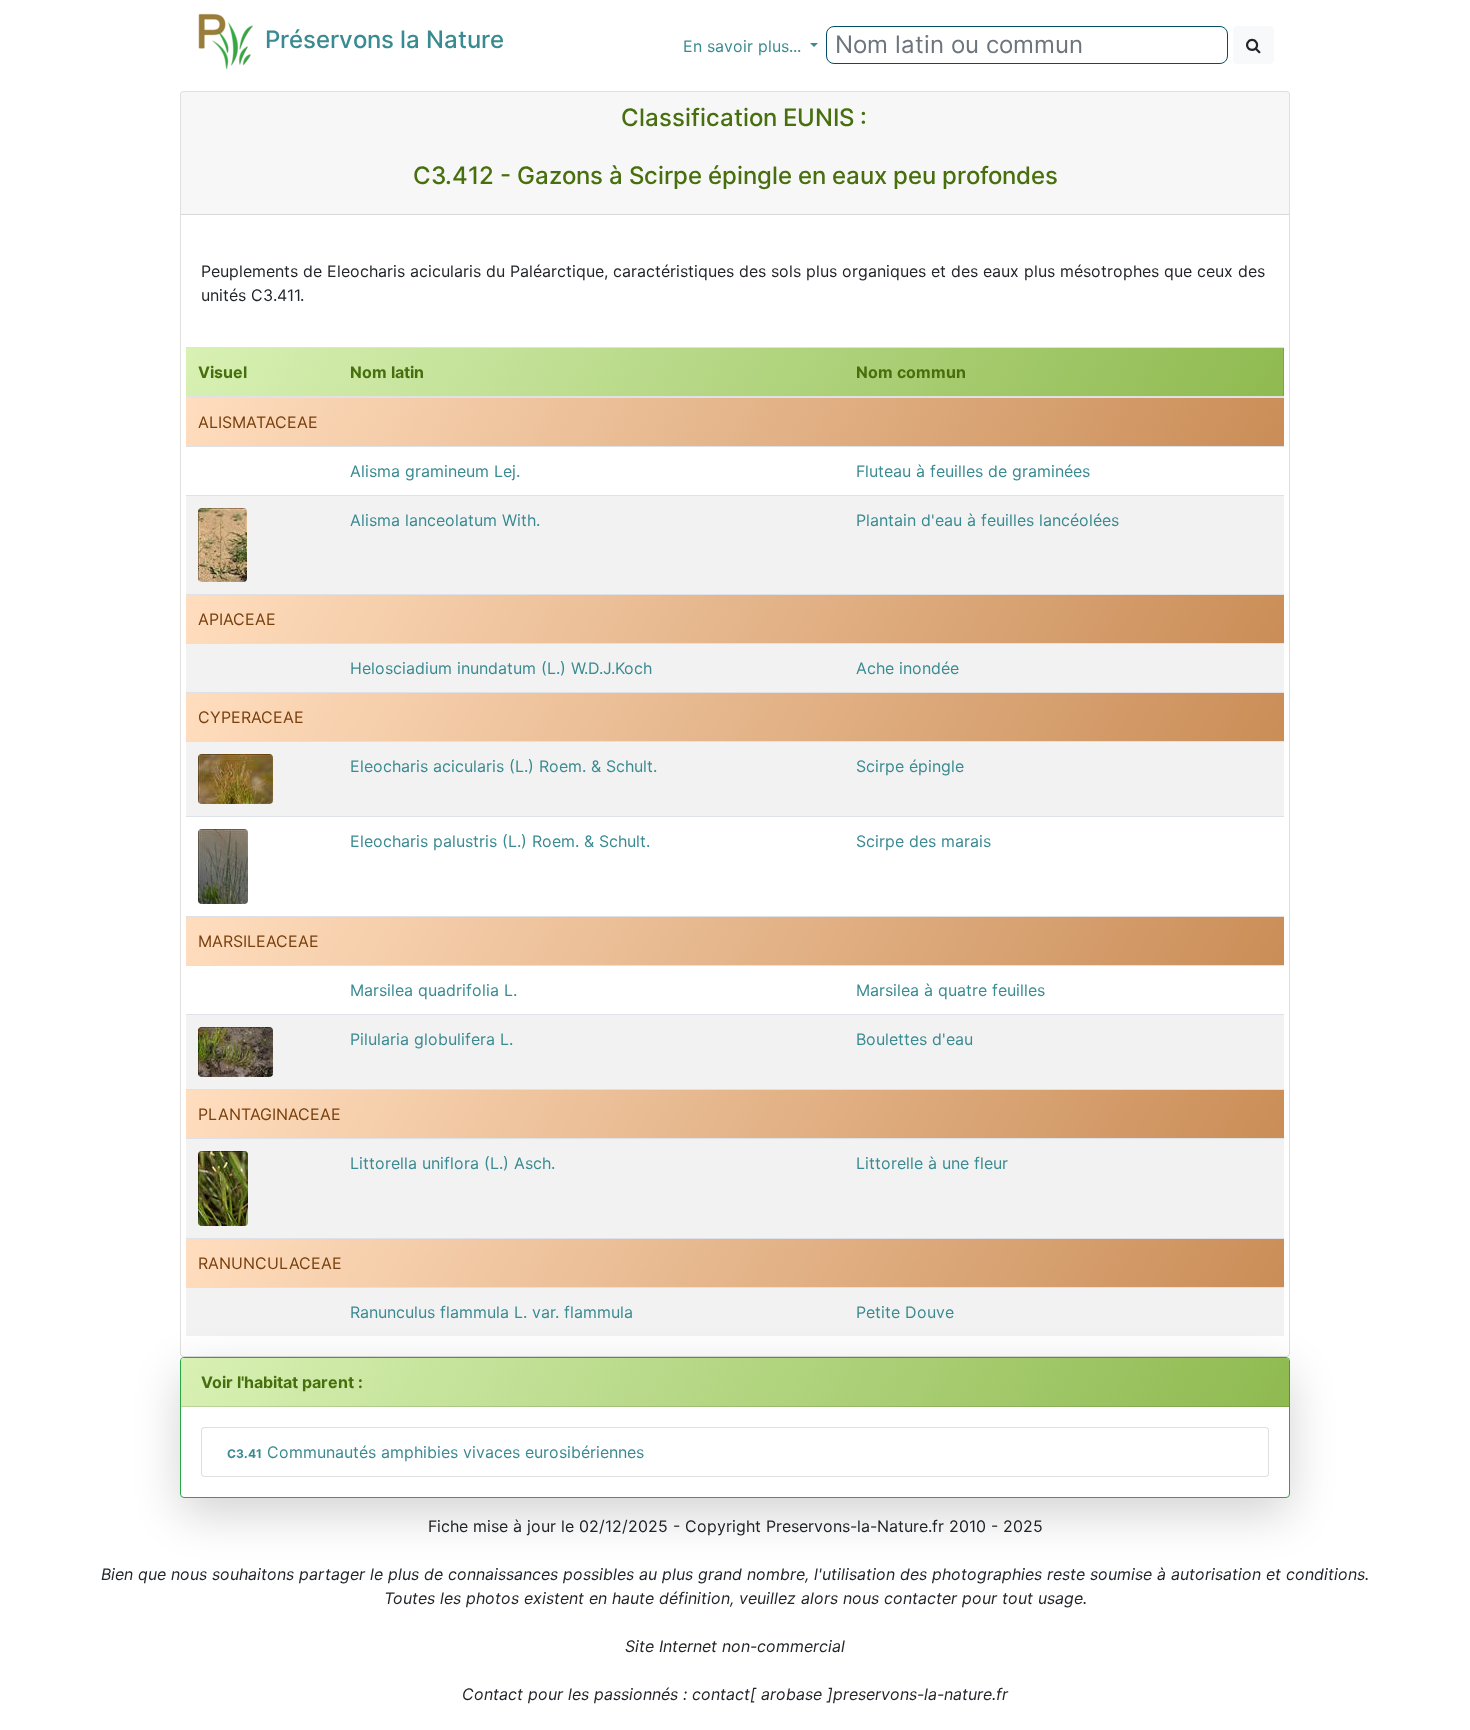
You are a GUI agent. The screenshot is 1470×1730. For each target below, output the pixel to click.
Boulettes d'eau (914, 1039)
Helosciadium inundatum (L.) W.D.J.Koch (501, 668)
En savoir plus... (744, 46)
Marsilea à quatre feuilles (950, 990)
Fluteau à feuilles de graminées (973, 471)
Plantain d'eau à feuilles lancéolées (987, 520)
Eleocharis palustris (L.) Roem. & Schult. (500, 841)
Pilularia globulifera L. (431, 1039)
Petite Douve (905, 1312)
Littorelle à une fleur (932, 1163)
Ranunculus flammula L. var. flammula (491, 1312)
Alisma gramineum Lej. (435, 471)
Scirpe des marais (923, 841)
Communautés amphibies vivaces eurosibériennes (435, 1452)
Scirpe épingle (910, 766)
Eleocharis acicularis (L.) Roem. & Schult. (503, 766)
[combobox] (1027, 45)
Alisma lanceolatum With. (445, 520)
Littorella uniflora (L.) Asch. (452, 1163)
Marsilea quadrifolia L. (433, 990)
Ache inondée (907, 668)
